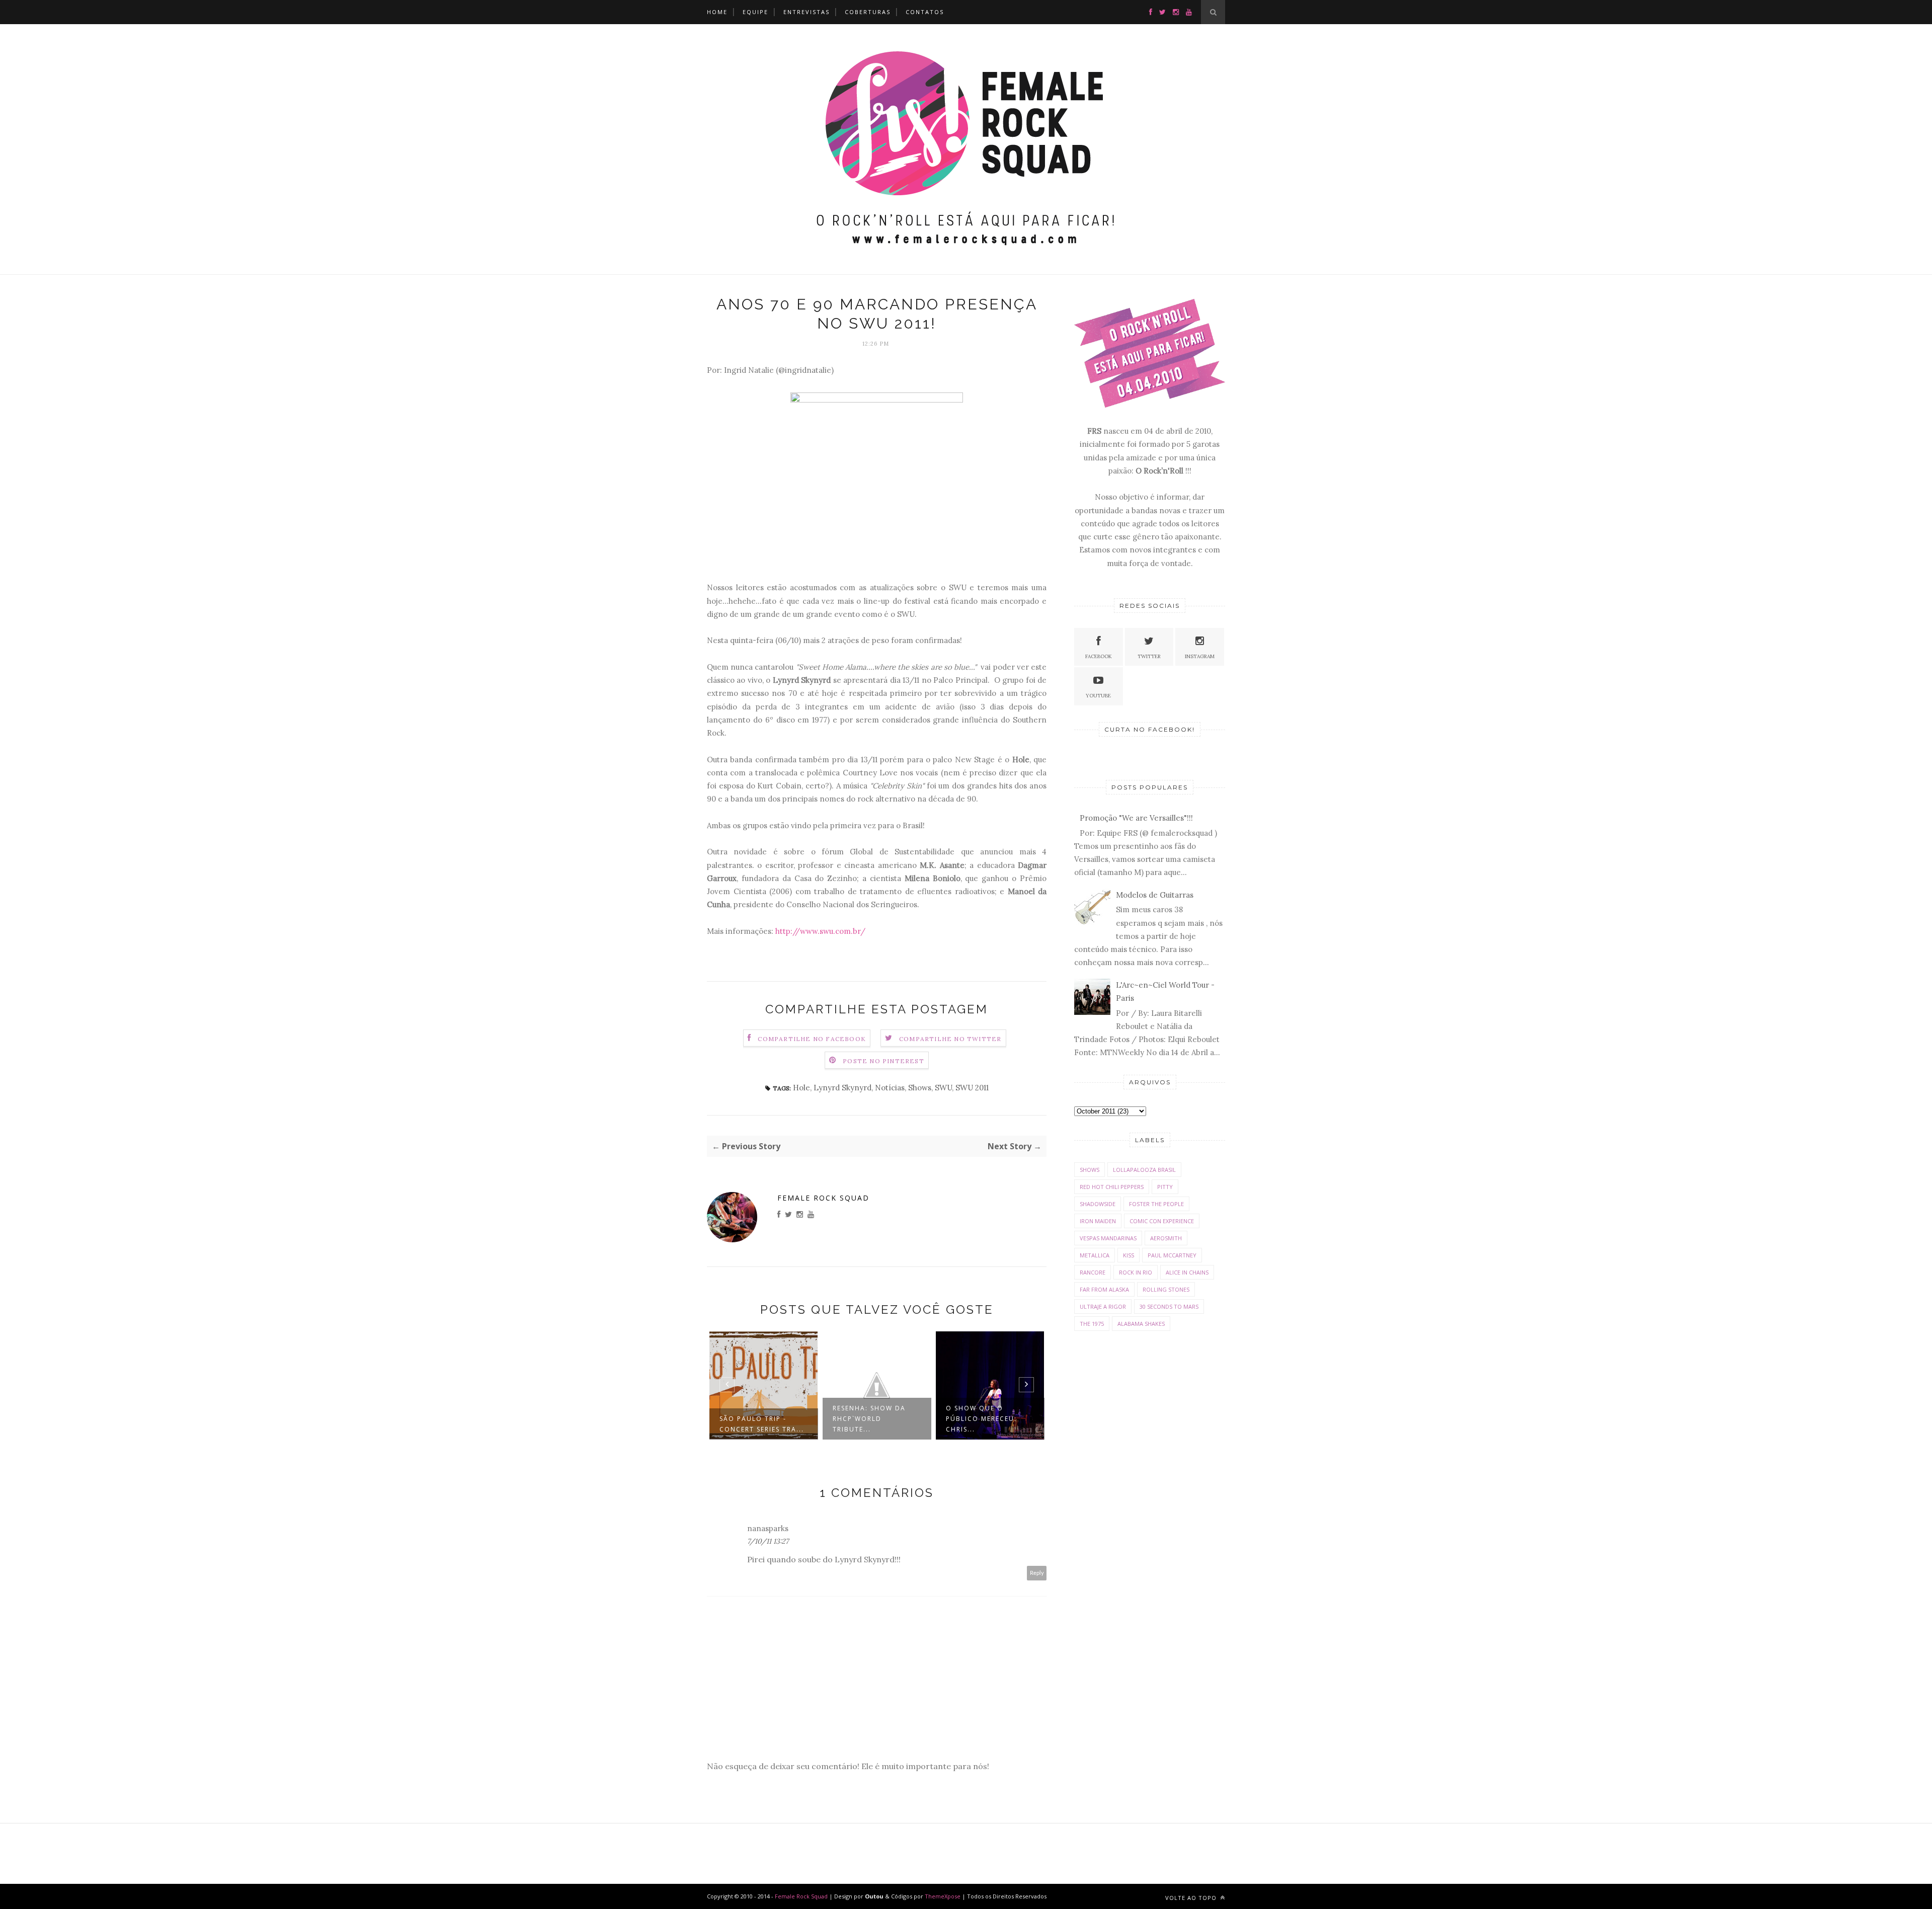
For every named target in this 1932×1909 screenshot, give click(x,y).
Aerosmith (1166, 1238)
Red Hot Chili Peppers (1112, 1187)
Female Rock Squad (823, 1198)
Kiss (1129, 1255)
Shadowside (1098, 1204)
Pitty (1165, 1187)
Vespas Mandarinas (1108, 1238)
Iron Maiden (1098, 1221)
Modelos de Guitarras (1155, 895)
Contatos (925, 12)
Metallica (1095, 1255)
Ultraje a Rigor (1103, 1306)
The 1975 (1092, 1324)
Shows (920, 1088)
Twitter (1149, 656)
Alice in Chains (1187, 1272)
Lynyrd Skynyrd (842, 1088)
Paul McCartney (1172, 1255)
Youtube (1098, 696)
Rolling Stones (1166, 1289)
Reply (1037, 1573)
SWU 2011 (972, 1088)
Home (717, 12)
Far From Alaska (1104, 1289)
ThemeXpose (943, 1896)
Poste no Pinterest (883, 1061)
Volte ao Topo (1192, 1898)
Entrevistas (807, 12)
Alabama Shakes (1141, 1324)
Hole (801, 1088)
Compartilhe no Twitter (950, 1039)
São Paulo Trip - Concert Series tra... (762, 1424)
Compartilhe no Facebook (812, 1039)
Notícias (890, 1088)
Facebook (1099, 656)
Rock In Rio (1136, 1272)
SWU (943, 1088)
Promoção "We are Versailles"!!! (1136, 818)
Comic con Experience (1162, 1221)
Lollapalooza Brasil (1144, 1170)
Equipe (755, 12)
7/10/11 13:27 (768, 1541)
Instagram (1200, 656)
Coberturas (868, 12)
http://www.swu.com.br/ (820, 931)
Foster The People (1156, 1204)
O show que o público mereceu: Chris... (981, 1419)
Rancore (1093, 1272)
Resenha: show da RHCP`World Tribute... (869, 1419)
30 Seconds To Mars (1169, 1306)
